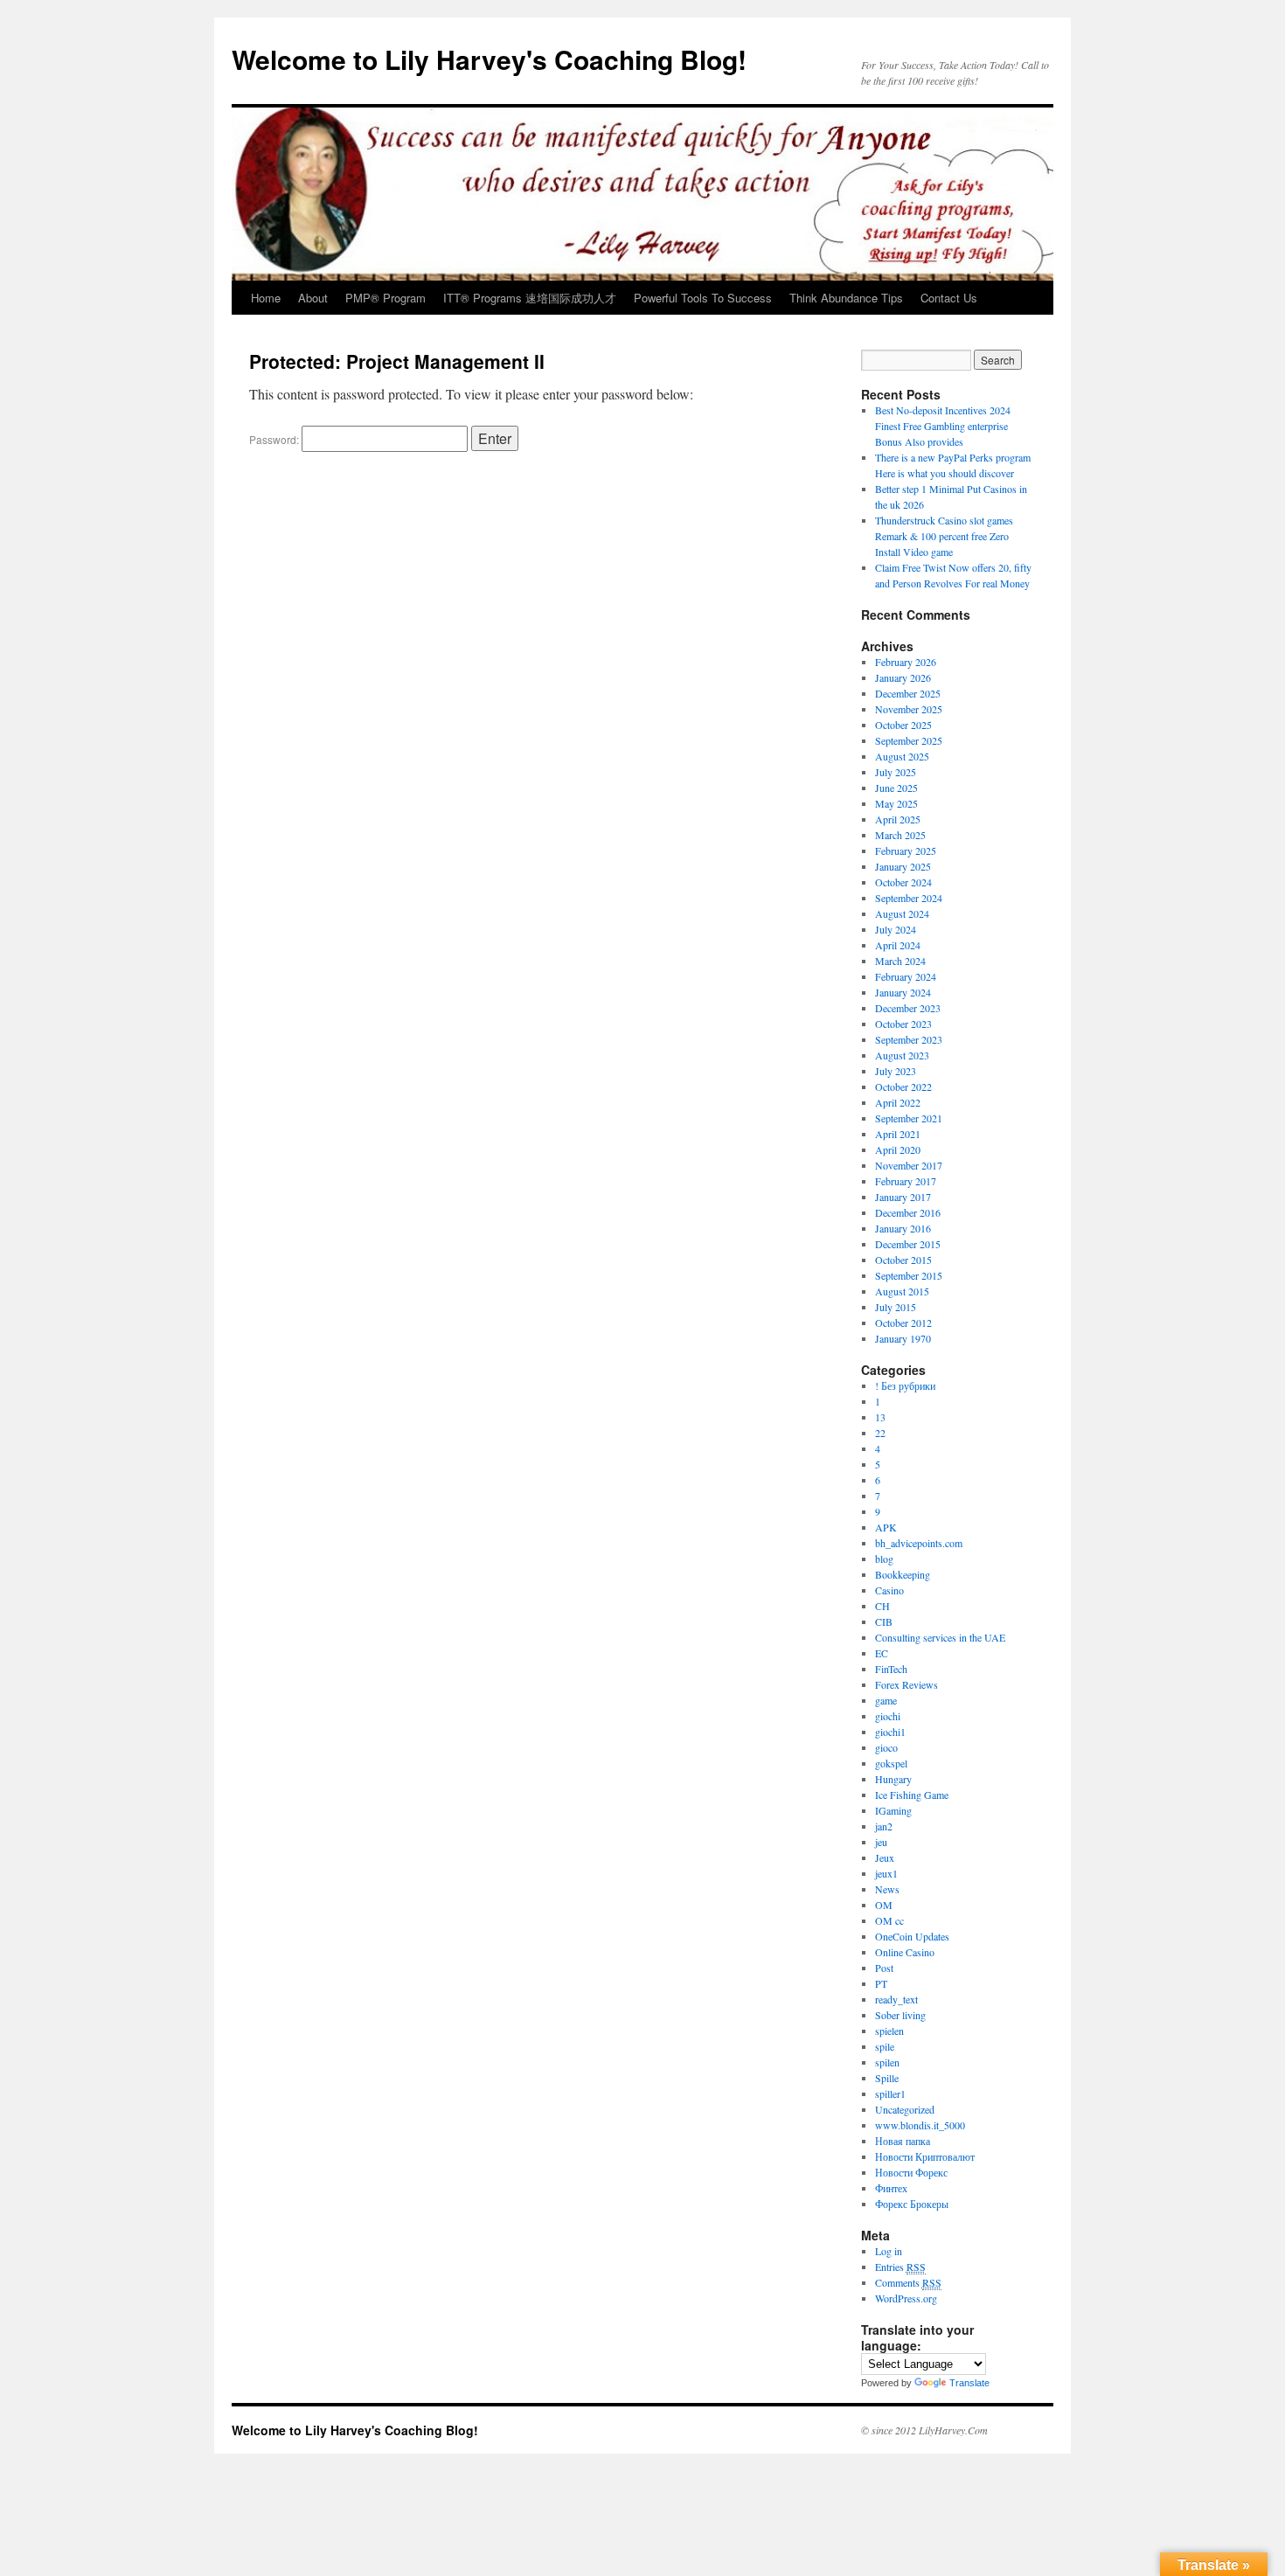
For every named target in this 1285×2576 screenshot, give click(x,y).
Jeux (885, 1857)
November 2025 (909, 709)
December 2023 (908, 1008)
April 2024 (898, 945)
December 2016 (908, 1212)
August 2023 (902, 1055)
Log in (889, 2251)
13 (880, 1417)
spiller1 (890, 2093)
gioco (886, 1747)
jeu (881, 1842)
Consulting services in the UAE (940, 1637)
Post (884, 1968)
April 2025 (898, 819)
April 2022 (898, 1102)
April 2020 (898, 1149)
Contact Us (949, 298)
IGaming (893, 1810)
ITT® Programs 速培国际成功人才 (530, 298)
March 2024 (900, 961)
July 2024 (896, 929)
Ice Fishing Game (912, 1795)
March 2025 (900, 835)
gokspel (891, 1763)
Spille (887, 2078)
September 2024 (909, 898)
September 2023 (909, 1039)
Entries (900, 2267)
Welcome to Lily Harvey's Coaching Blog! (489, 59)
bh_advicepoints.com (919, 1543)
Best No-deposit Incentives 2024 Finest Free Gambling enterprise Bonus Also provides (943, 426)
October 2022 (903, 1087)
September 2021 (909, 1118)
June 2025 (896, 788)
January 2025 (903, 866)
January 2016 (903, 1228)
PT (881, 1983)
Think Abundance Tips (846, 298)
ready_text (896, 1999)
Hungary (893, 1779)
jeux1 (886, 1873)
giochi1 (890, 1732)
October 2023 (903, 1024)
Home (266, 298)
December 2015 (908, 1244)
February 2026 (906, 662)
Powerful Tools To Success (703, 298)
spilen (887, 2062)
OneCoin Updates (912, 1936)
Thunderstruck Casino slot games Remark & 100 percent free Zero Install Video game (944, 536)
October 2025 (903, 725)
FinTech (891, 1669)
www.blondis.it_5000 (920, 2125)
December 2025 (908, 693)
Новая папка (903, 2141)
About (313, 298)
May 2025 (896, 803)
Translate (969, 2383)
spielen (889, 2031)
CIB (884, 1621)
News (887, 1889)
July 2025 (896, 772)
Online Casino (905, 1952)
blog (884, 1559)
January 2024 (903, 992)
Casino (889, 1590)
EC (882, 1653)
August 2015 (902, 1291)
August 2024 (902, 913)
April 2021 (898, 1134)
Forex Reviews (906, 1684)
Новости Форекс (911, 2172)
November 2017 (909, 1165)
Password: (275, 439)
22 (880, 1433)
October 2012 (903, 1323)
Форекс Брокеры (912, 2204)
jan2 (884, 1826)
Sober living (900, 2015)
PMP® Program (385, 298)
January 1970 (903, 1338)
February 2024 (906, 976)
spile (885, 2046)
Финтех (891, 2188)
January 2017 (903, 1197)
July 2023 (896, 1071)
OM (884, 1905)
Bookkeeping (903, 1574)
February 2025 (906, 851)
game (886, 1700)
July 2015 (896, 1307)
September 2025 (909, 740)
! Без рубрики (905, 1385)
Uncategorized (905, 2109)
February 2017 (906, 1181)
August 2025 (902, 756)
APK (886, 1527)
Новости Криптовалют (925, 2156)
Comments (908, 2282)
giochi (888, 1716)
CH (882, 1606)
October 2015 (903, 1260)
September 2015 (909, 1275)
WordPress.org (906, 2298)
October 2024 (903, 882)
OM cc (889, 1920)
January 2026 (903, 677)
